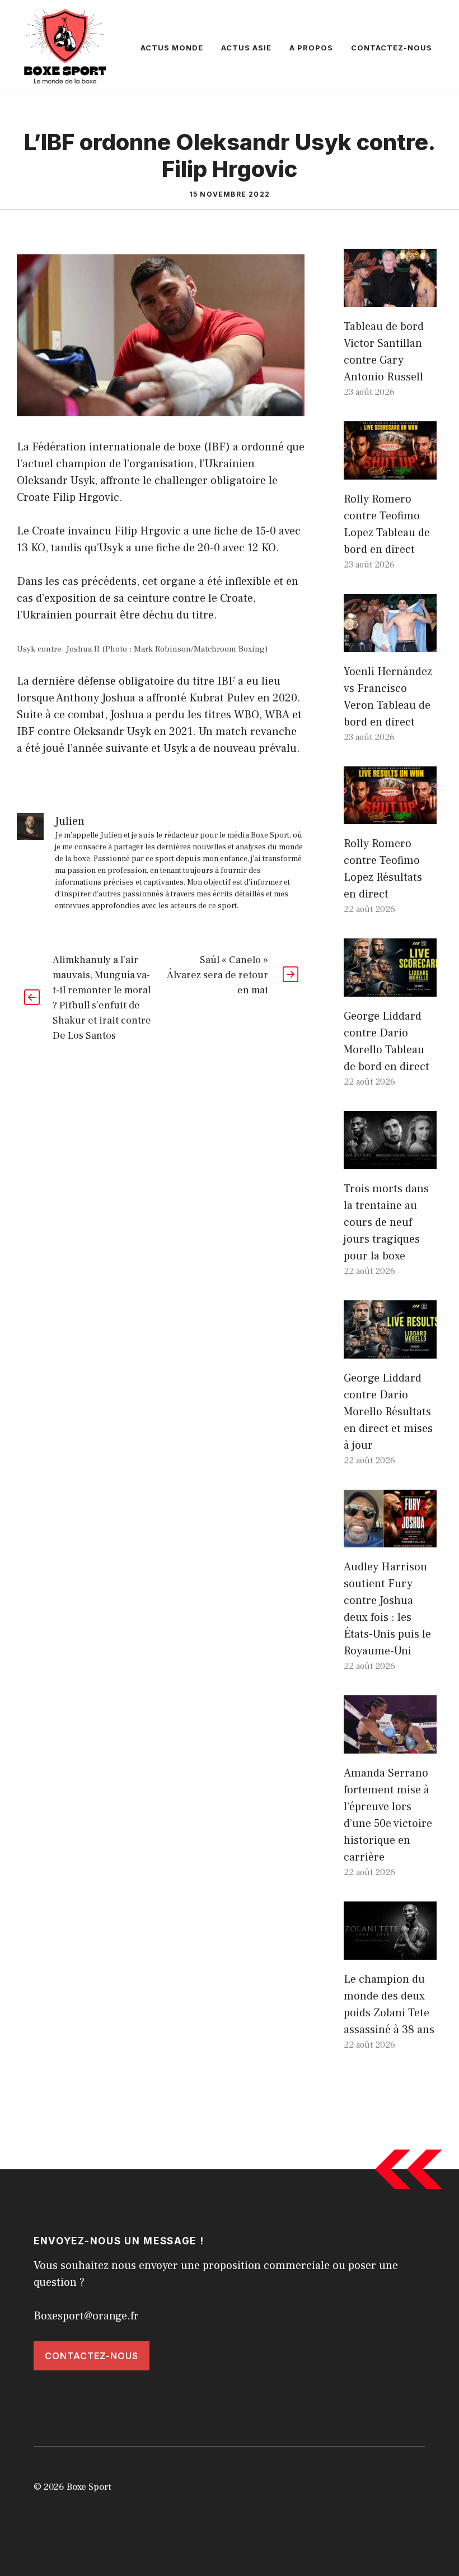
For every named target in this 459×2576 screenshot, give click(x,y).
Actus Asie (246, 48)
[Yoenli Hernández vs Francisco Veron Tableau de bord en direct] (390, 644)
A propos (311, 48)
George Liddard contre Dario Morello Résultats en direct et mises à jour (388, 1412)
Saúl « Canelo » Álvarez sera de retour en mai (217, 975)
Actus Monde (172, 48)
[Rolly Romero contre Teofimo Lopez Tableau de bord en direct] (390, 471)
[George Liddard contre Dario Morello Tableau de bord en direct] (390, 988)
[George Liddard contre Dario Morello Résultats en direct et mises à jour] (390, 1350)
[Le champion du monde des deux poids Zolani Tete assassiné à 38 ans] (390, 1951)
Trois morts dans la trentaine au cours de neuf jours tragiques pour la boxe (386, 1222)
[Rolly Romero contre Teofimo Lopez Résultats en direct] (390, 816)
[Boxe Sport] (65, 47)
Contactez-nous (392, 48)
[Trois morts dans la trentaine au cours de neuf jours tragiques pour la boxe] (390, 1161)
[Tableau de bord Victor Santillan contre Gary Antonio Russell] (390, 299)
